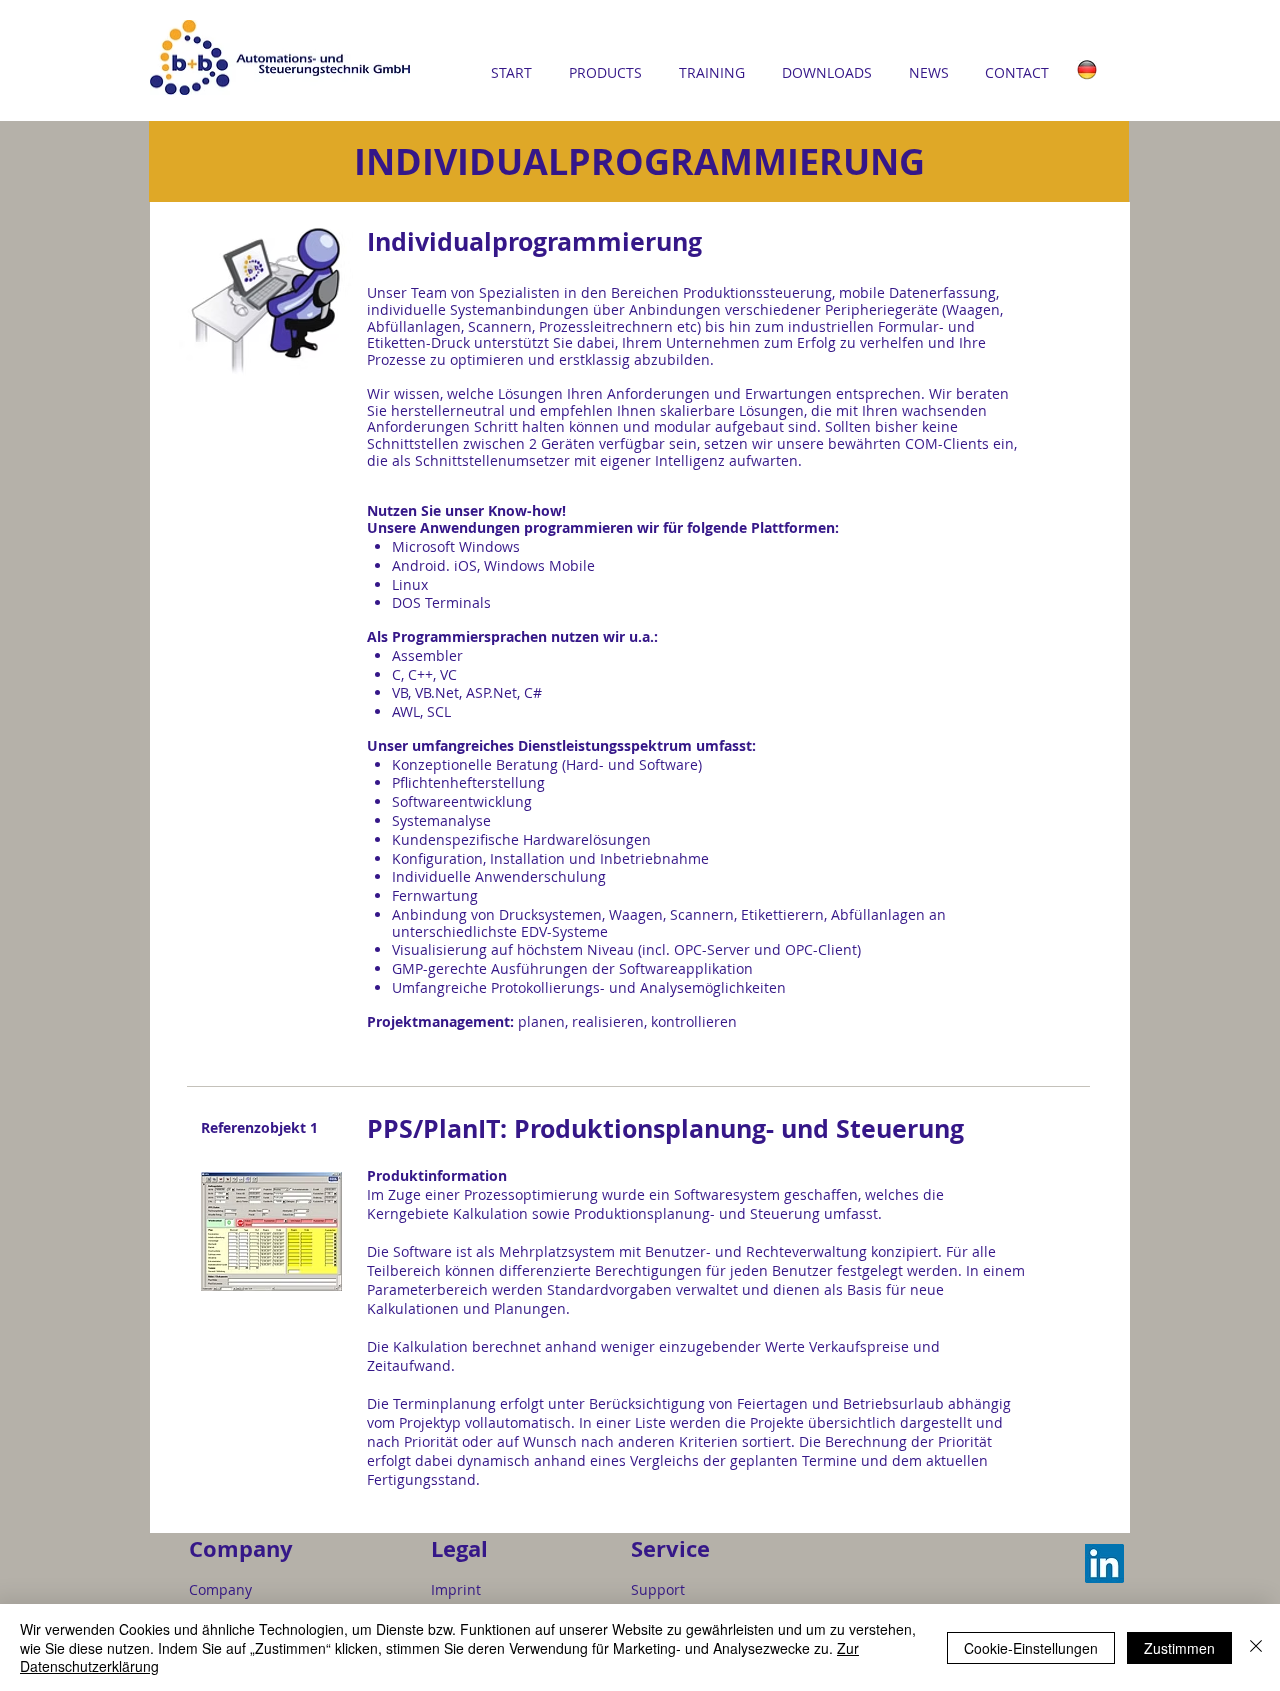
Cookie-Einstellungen (1031, 1648)
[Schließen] (1256, 1647)
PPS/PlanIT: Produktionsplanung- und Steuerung (665, 1128)
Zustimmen (1179, 1648)
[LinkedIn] (1104, 1563)
